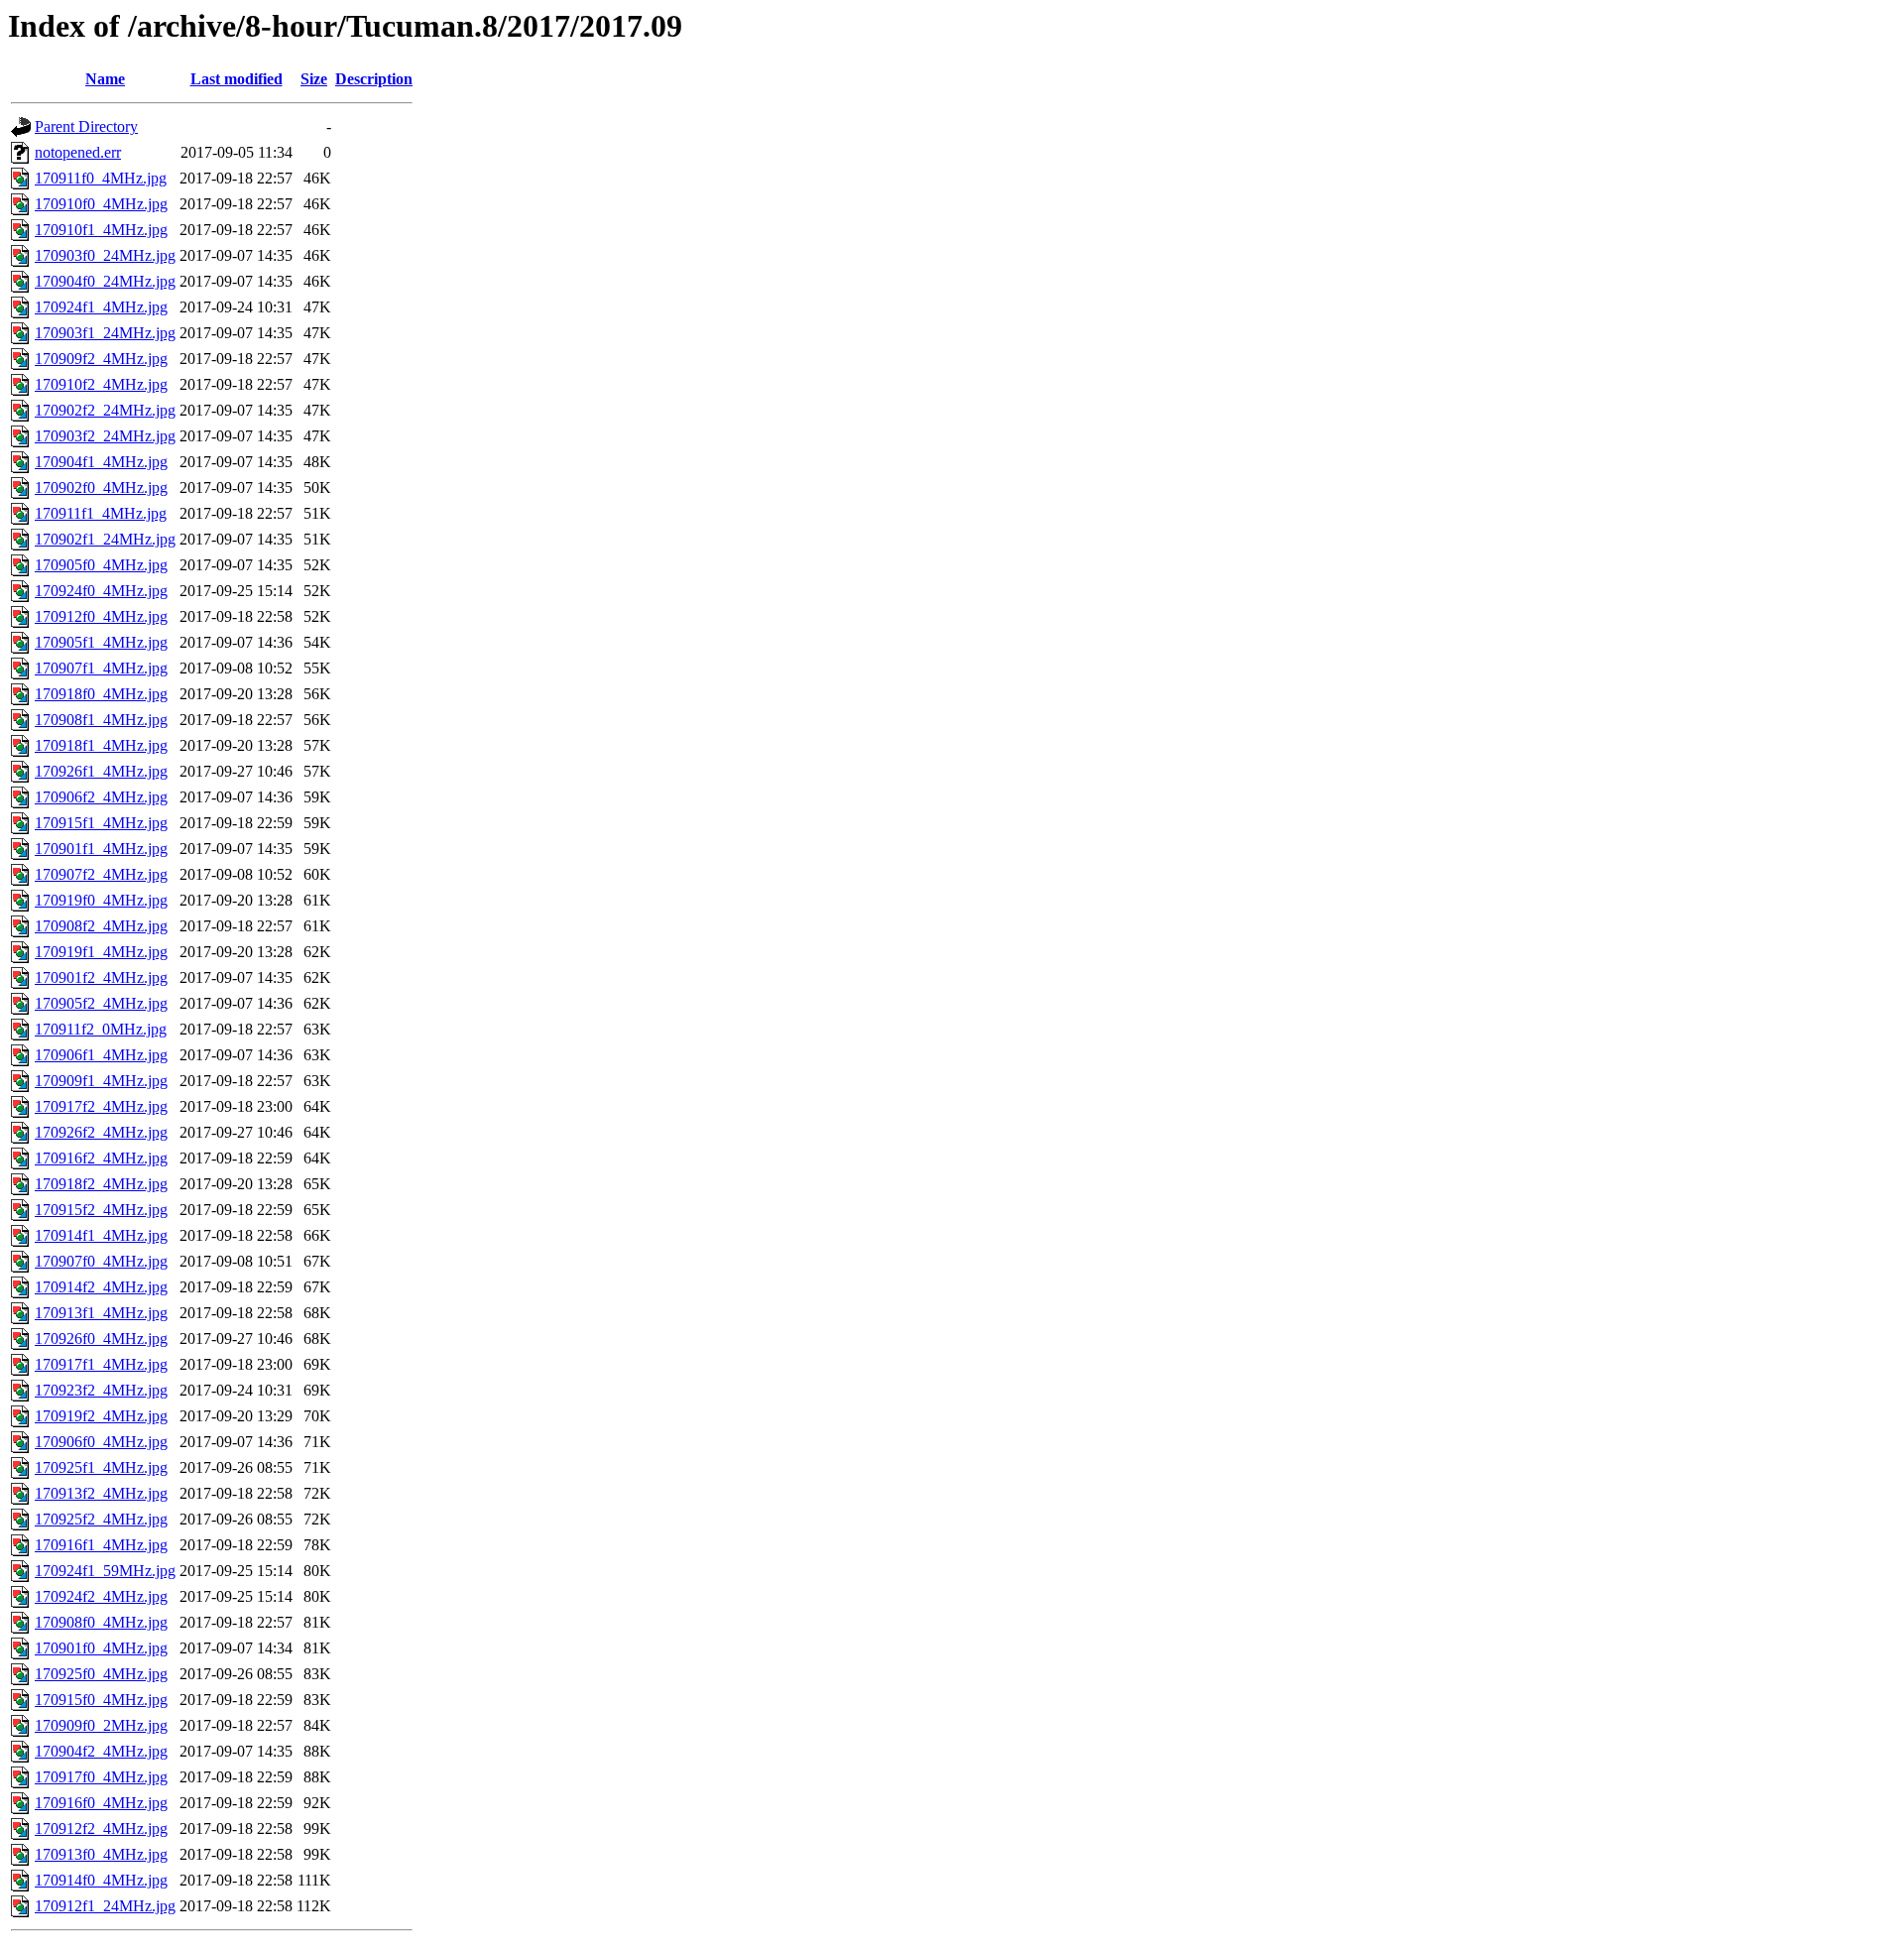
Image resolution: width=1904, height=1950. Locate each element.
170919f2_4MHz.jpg (101, 1416)
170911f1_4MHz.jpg (101, 513)
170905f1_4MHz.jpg (101, 642)
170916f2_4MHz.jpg (101, 1158)
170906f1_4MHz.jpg (101, 1055)
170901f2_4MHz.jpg (101, 977)
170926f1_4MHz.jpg (101, 771)
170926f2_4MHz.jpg (101, 1132)
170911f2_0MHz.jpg (101, 1029)
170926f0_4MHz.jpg (101, 1339)
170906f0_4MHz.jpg (101, 1442)
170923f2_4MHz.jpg (101, 1390)
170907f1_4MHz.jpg (101, 668)
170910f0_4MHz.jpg (101, 204)
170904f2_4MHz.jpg (101, 1751)
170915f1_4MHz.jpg (101, 823)
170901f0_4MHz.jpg (101, 1648)
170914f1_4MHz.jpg (101, 1235)
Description (374, 79)
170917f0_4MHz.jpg (101, 1777)
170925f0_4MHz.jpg (101, 1674)
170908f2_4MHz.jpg (101, 926)
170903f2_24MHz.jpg (105, 436)
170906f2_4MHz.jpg (101, 797)
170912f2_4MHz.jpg (101, 1828)
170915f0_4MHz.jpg (101, 1700)
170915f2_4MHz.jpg (101, 1210)
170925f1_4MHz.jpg (101, 1467)
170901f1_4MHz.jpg (101, 849)
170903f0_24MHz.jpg (105, 255)
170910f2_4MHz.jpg (101, 384)
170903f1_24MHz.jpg (105, 333)
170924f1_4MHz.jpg (101, 307)
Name (105, 79)
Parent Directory (86, 126)
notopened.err (78, 152)
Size (314, 79)
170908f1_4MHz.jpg (101, 720)
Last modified (237, 79)
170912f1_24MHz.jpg (105, 1906)
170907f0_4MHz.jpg (101, 1261)
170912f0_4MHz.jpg (101, 616)
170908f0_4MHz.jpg (101, 1622)
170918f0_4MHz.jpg (101, 694)
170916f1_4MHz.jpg (101, 1545)
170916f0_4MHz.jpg (101, 1803)
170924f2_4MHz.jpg (101, 1596)
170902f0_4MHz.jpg (101, 487)
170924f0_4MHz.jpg (101, 591)
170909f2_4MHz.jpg (101, 359)
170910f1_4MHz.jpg (101, 230)
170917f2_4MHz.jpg (101, 1106)
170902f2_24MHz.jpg (105, 410)
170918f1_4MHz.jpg (101, 745)
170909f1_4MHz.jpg (101, 1081)
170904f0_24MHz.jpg (105, 281)
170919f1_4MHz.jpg (101, 952)
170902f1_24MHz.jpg (105, 539)
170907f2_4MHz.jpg (101, 874)
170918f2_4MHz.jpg (101, 1184)
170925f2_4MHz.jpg (101, 1519)
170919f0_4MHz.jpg (101, 900)
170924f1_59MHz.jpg (105, 1571)
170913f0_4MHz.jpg (101, 1854)
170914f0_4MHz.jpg (101, 1880)
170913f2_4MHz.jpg (101, 1493)
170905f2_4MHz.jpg (101, 1003)
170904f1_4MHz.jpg (101, 462)
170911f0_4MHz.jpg (101, 178)
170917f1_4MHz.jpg (101, 1364)
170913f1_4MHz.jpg (101, 1313)
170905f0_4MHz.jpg (101, 565)
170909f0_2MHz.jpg (101, 1725)
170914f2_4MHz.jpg (101, 1287)
